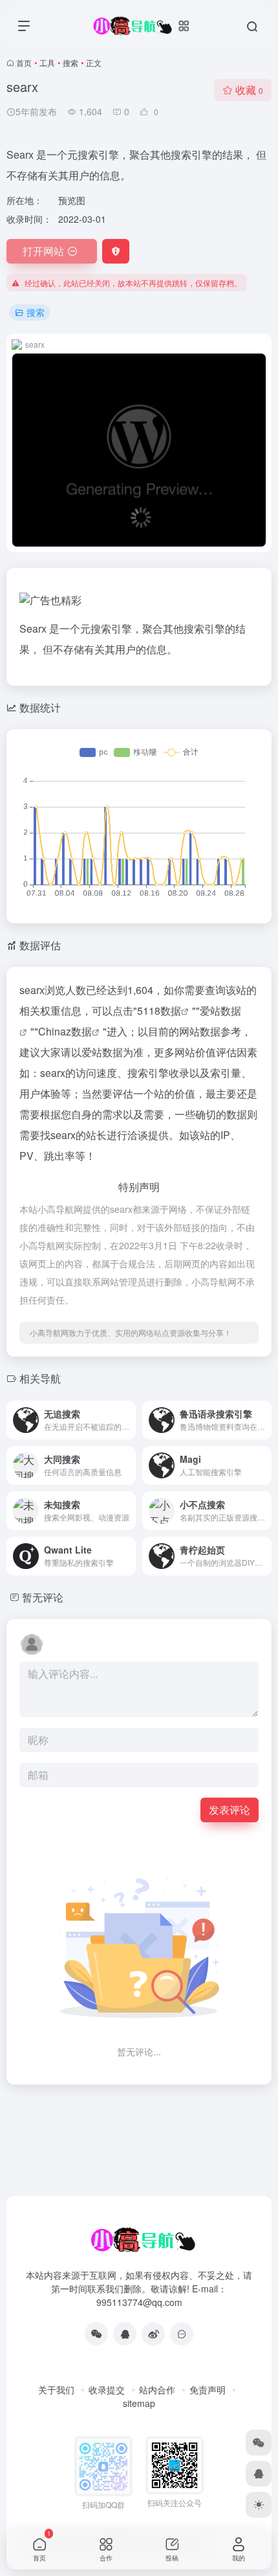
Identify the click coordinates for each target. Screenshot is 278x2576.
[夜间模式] (259, 2505)
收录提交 (107, 2390)
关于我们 (56, 2390)
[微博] (153, 2334)
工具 (47, 62)
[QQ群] (182, 2334)
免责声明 (208, 2390)
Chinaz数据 (65, 1031)
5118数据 (159, 1011)
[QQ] (125, 2334)
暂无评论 (43, 1597)
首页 (24, 62)
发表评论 (230, 1810)
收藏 (249, 90)
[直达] (125, 1411)
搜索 (70, 62)
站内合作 (157, 2390)
